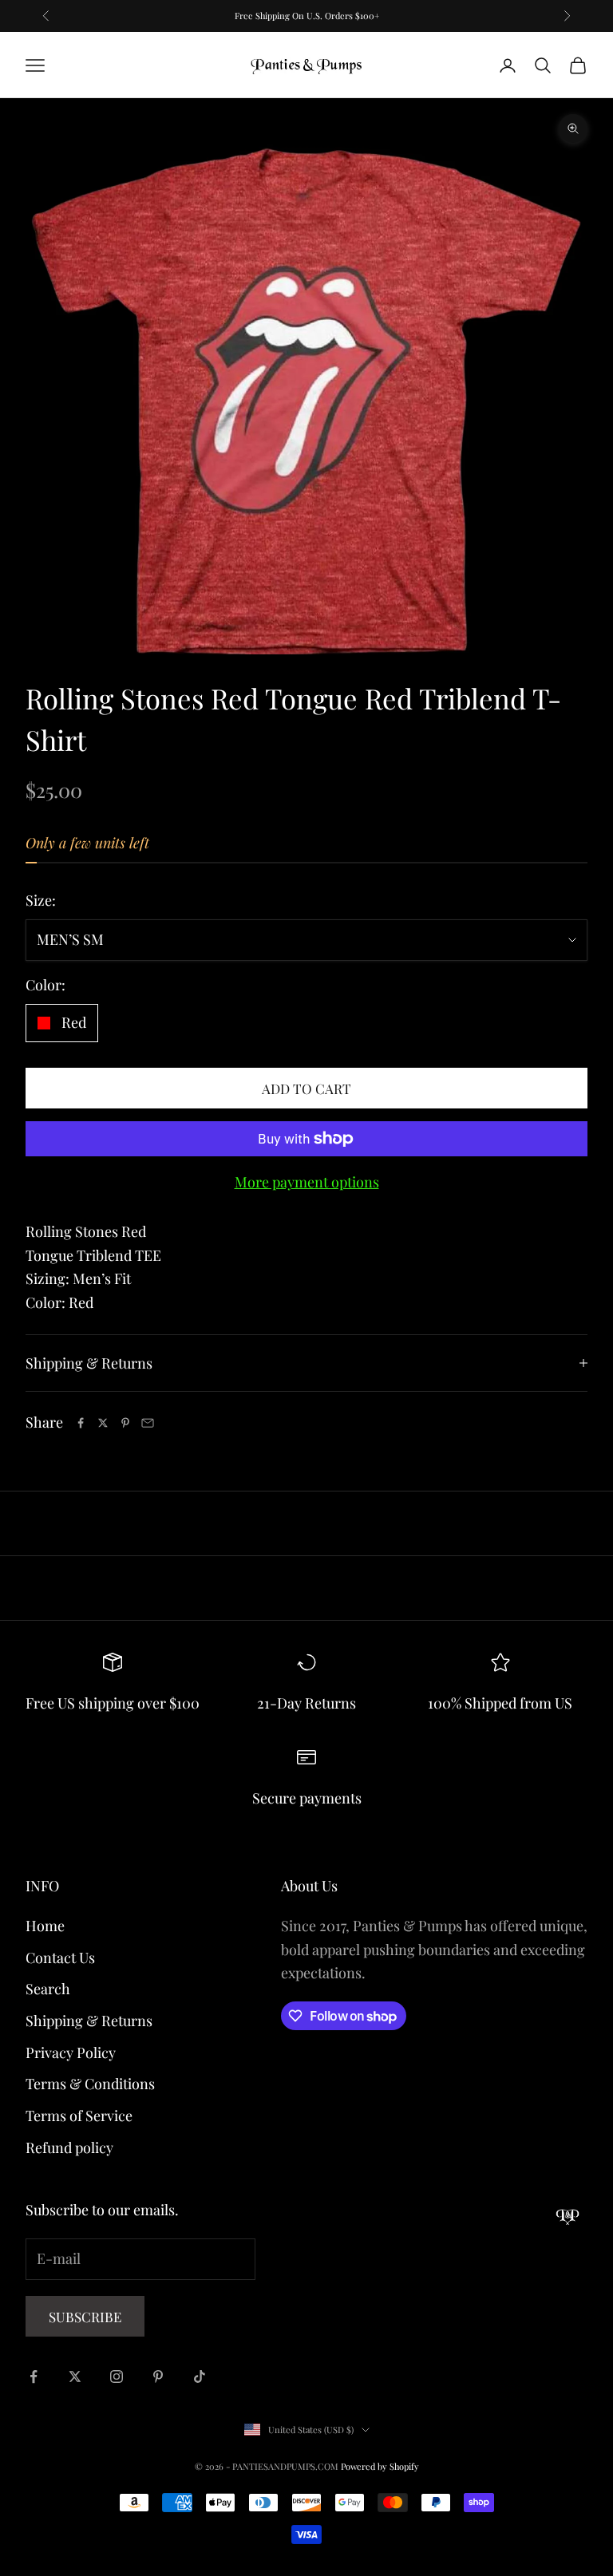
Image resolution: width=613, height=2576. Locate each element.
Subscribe (85, 2317)
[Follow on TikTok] (200, 2376)
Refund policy (69, 2147)
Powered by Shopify (380, 2466)
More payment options (307, 1182)
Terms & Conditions (90, 2084)
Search (48, 1989)
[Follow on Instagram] (117, 2376)
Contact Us (60, 1958)
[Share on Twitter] (103, 1423)
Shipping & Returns (89, 2021)
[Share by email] (148, 1423)
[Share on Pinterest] (125, 1423)
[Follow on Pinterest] (158, 2376)
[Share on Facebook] (81, 1423)
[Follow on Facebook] (34, 2376)
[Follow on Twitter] (75, 2376)
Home (45, 1926)
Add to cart (306, 1088)
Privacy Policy (71, 2053)
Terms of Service (79, 2116)
